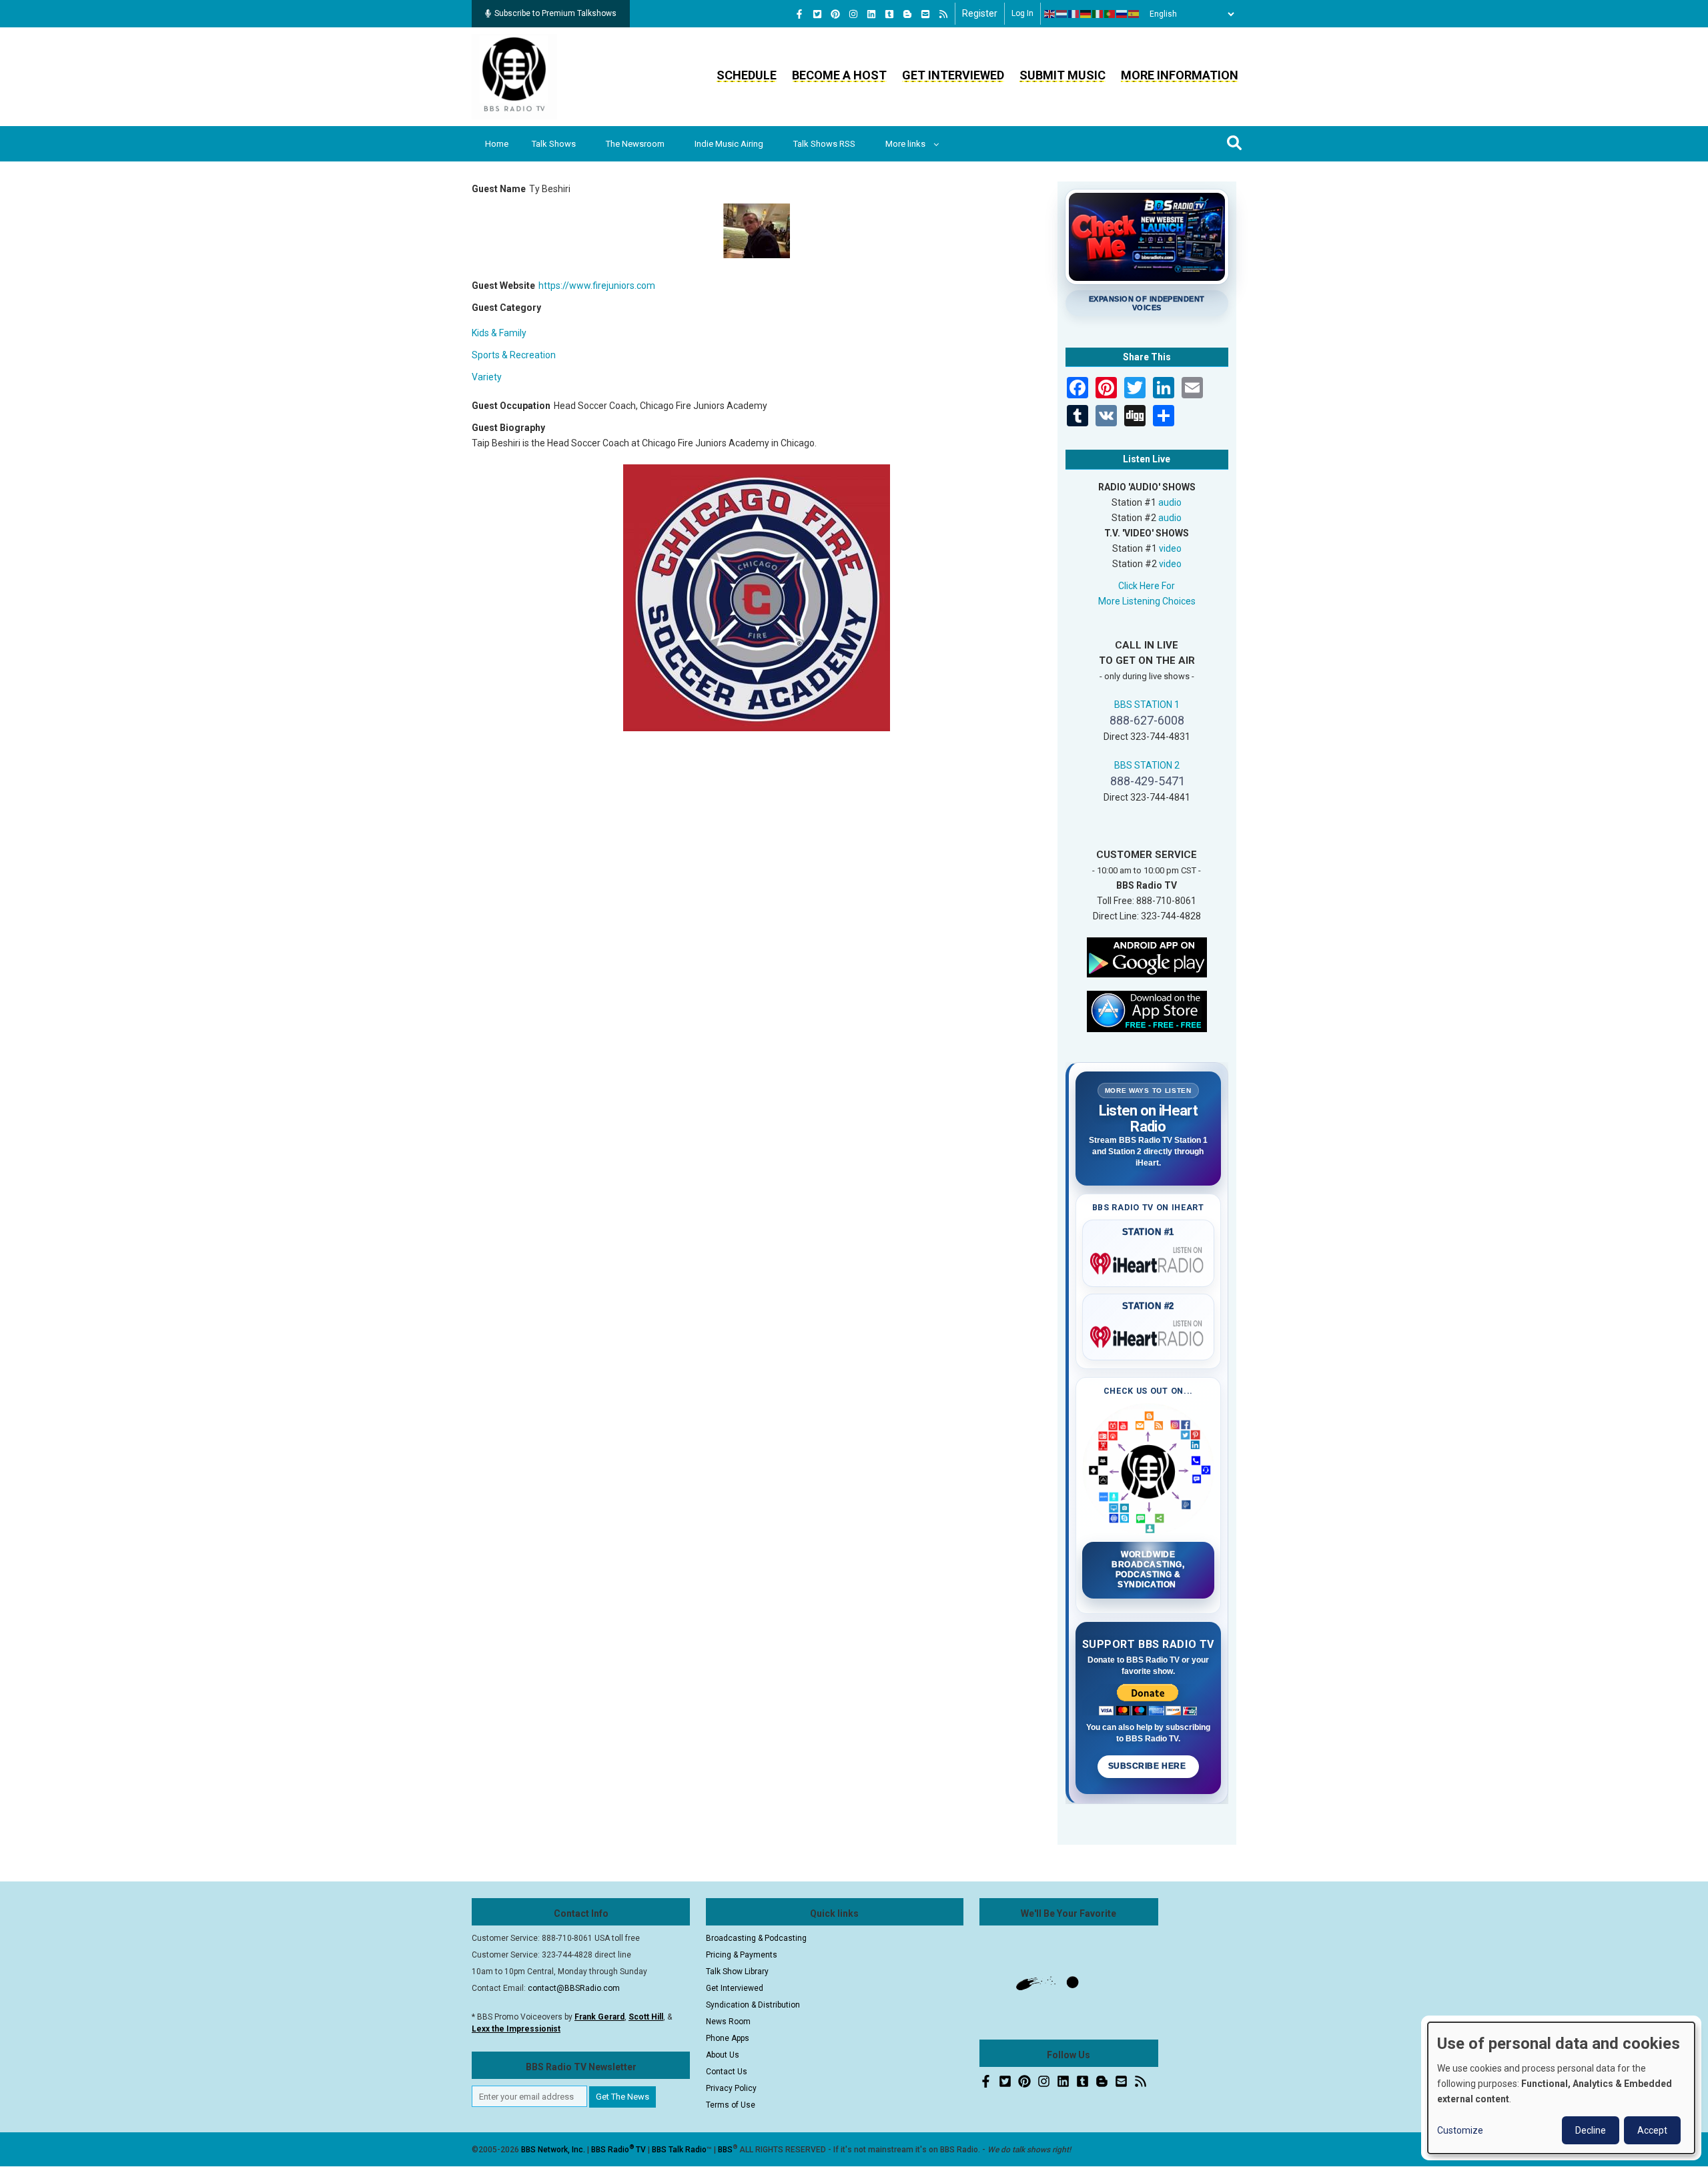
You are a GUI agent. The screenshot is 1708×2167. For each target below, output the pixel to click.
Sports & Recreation (514, 355)
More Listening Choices (1147, 601)
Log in (1022, 13)
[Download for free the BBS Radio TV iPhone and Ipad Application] (1147, 1010)
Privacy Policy (731, 2088)
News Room (728, 2022)
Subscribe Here (1148, 1766)
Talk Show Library (737, 1972)
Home (497, 144)
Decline (1591, 2130)
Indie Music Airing (729, 144)
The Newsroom (635, 144)
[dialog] (1561, 2088)
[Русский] (1122, 14)
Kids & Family (499, 333)
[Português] (1110, 14)
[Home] (514, 76)
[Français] (1074, 14)
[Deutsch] (1086, 14)
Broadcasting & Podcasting (756, 1938)
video (1170, 548)
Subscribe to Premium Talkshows (555, 13)
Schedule (747, 75)
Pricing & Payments (742, 1955)
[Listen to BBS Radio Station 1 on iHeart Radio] (1149, 1261)
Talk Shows (554, 144)
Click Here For (1147, 586)
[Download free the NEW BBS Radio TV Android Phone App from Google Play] (1147, 956)
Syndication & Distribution (753, 2005)
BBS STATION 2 (1147, 765)
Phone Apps (728, 2038)
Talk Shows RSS (824, 144)
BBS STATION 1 (1147, 705)
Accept (1652, 2130)
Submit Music (1062, 75)
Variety (487, 377)
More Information (1180, 75)
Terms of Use (731, 2105)
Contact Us (727, 2072)
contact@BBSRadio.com (574, 1988)
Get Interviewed (953, 75)
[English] (1050, 14)
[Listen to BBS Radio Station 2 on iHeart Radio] (1149, 1334)
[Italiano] (1098, 14)
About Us (723, 2055)
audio (1170, 502)
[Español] (1134, 14)
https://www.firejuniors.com (597, 286)
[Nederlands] (1062, 14)
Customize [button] (1460, 2130)
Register (980, 13)
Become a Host (839, 75)
